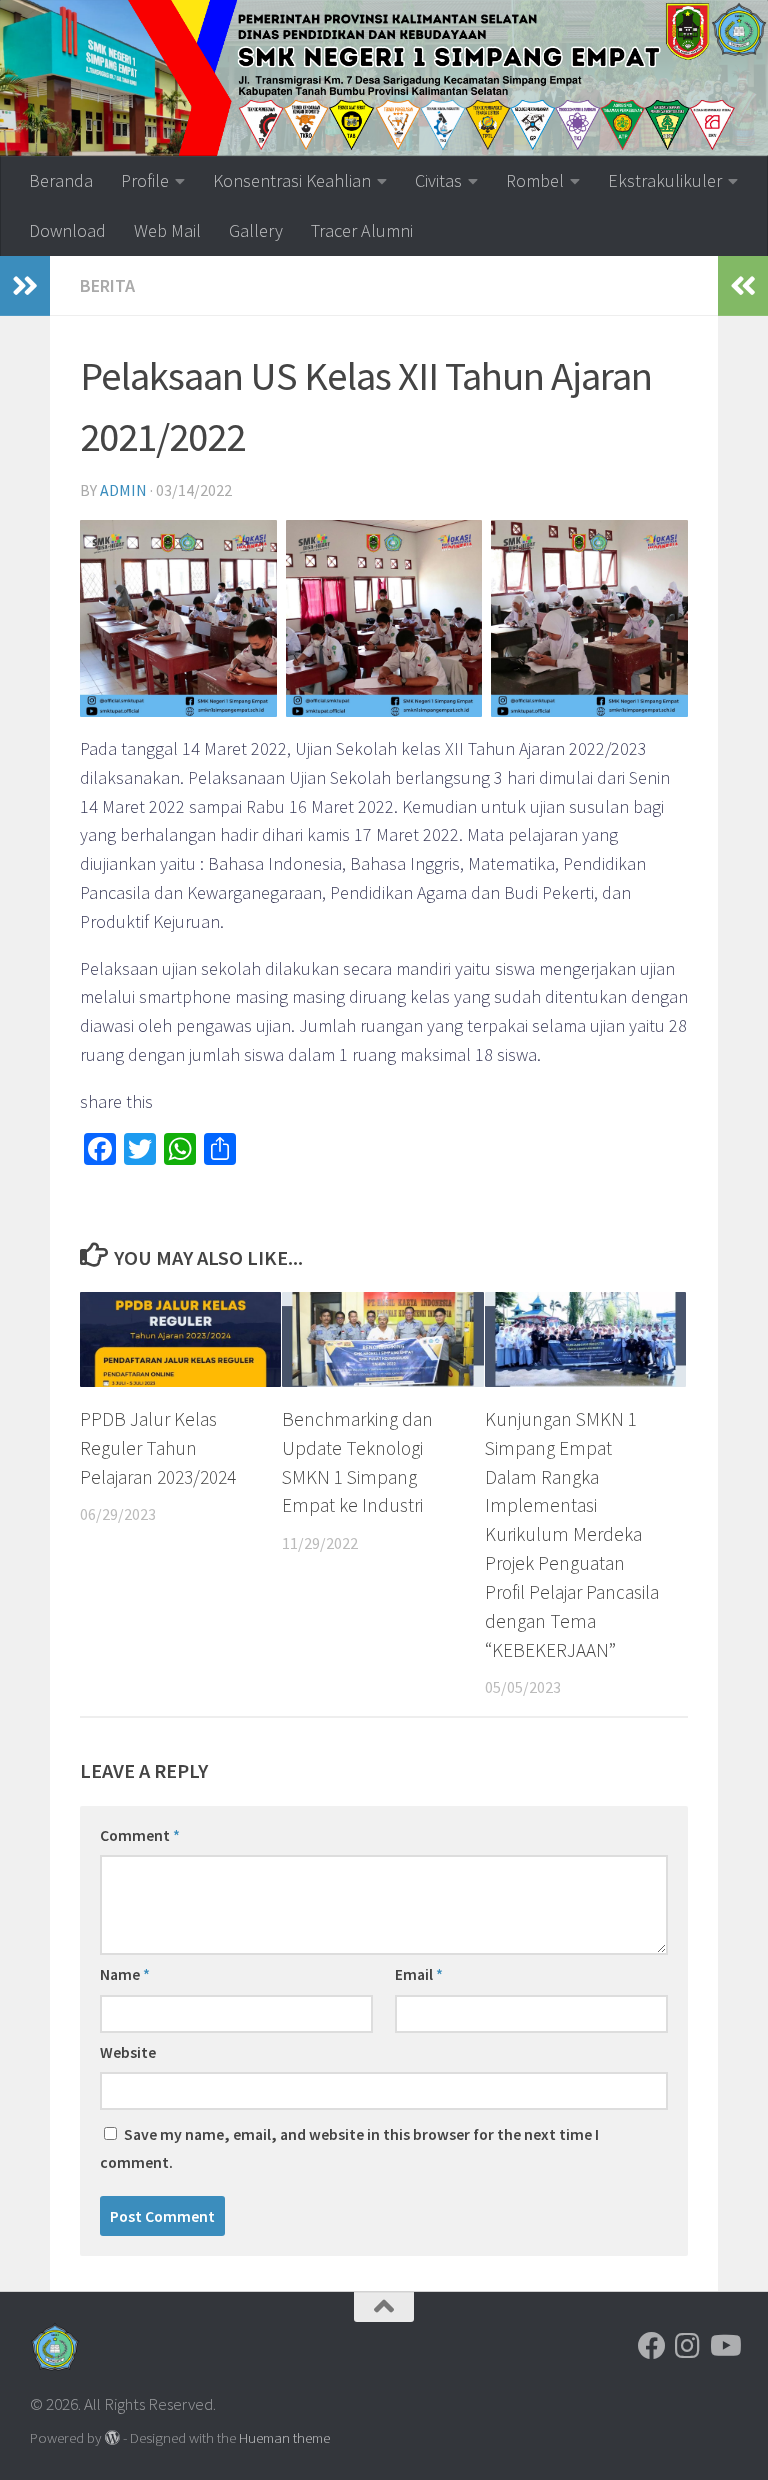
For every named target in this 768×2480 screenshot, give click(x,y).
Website (128, 2052)
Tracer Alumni (362, 230)
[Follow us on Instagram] (688, 2346)
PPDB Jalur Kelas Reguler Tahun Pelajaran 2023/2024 (158, 1448)
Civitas (438, 180)
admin (123, 490)
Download (67, 230)
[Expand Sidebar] (25, 286)
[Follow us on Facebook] (652, 2346)
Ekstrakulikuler (665, 180)
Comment (140, 1835)
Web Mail (167, 230)
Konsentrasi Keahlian (292, 180)
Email (419, 1974)
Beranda (61, 180)
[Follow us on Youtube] (724, 2346)
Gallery (256, 230)
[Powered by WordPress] (112, 2438)
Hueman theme (284, 2437)
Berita (107, 285)
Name (125, 1974)
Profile (145, 180)
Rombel (535, 180)
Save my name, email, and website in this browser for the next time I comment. (349, 2148)
